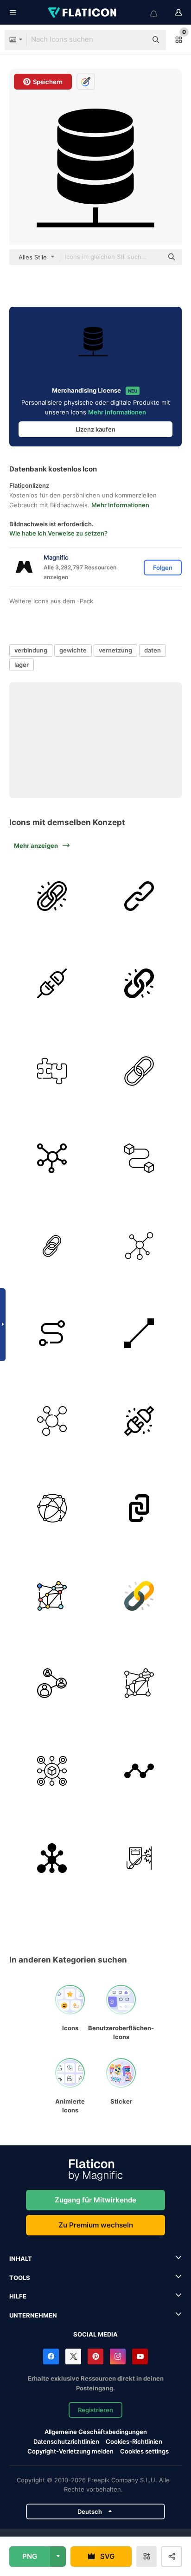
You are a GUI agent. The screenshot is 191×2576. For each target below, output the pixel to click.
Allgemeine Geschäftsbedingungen (96, 2432)
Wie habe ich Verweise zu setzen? (58, 533)
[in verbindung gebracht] (52, 1246)
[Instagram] (118, 2356)
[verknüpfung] (52, 896)
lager (22, 665)
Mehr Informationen (117, 412)
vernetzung (115, 650)
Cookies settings (144, 2451)
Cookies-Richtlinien (134, 2441)
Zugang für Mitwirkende (95, 2200)
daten (153, 650)
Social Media (95, 2334)
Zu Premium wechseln (96, 2225)
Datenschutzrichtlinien (66, 2441)
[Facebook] (51, 2356)
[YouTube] (140, 2356)
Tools (20, 2278)
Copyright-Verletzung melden (70, 2451)
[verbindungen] (52, 1159)
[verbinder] (52, 1421)
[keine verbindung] (140, 1421)
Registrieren (95, 2410)
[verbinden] (52, 984)
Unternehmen (33, 2315)
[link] (140, 896)
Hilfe (18, 2296)
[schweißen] (140, 1859)
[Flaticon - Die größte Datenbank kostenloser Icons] (83, 13)
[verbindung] (52, 1071)
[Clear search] (135, 40)
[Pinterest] (95, 2356)
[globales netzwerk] (52, 1509)
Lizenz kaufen (95, 429)
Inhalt (21, 2259)
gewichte (73, 650)
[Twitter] (73, 2356)
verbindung (31, 650)
